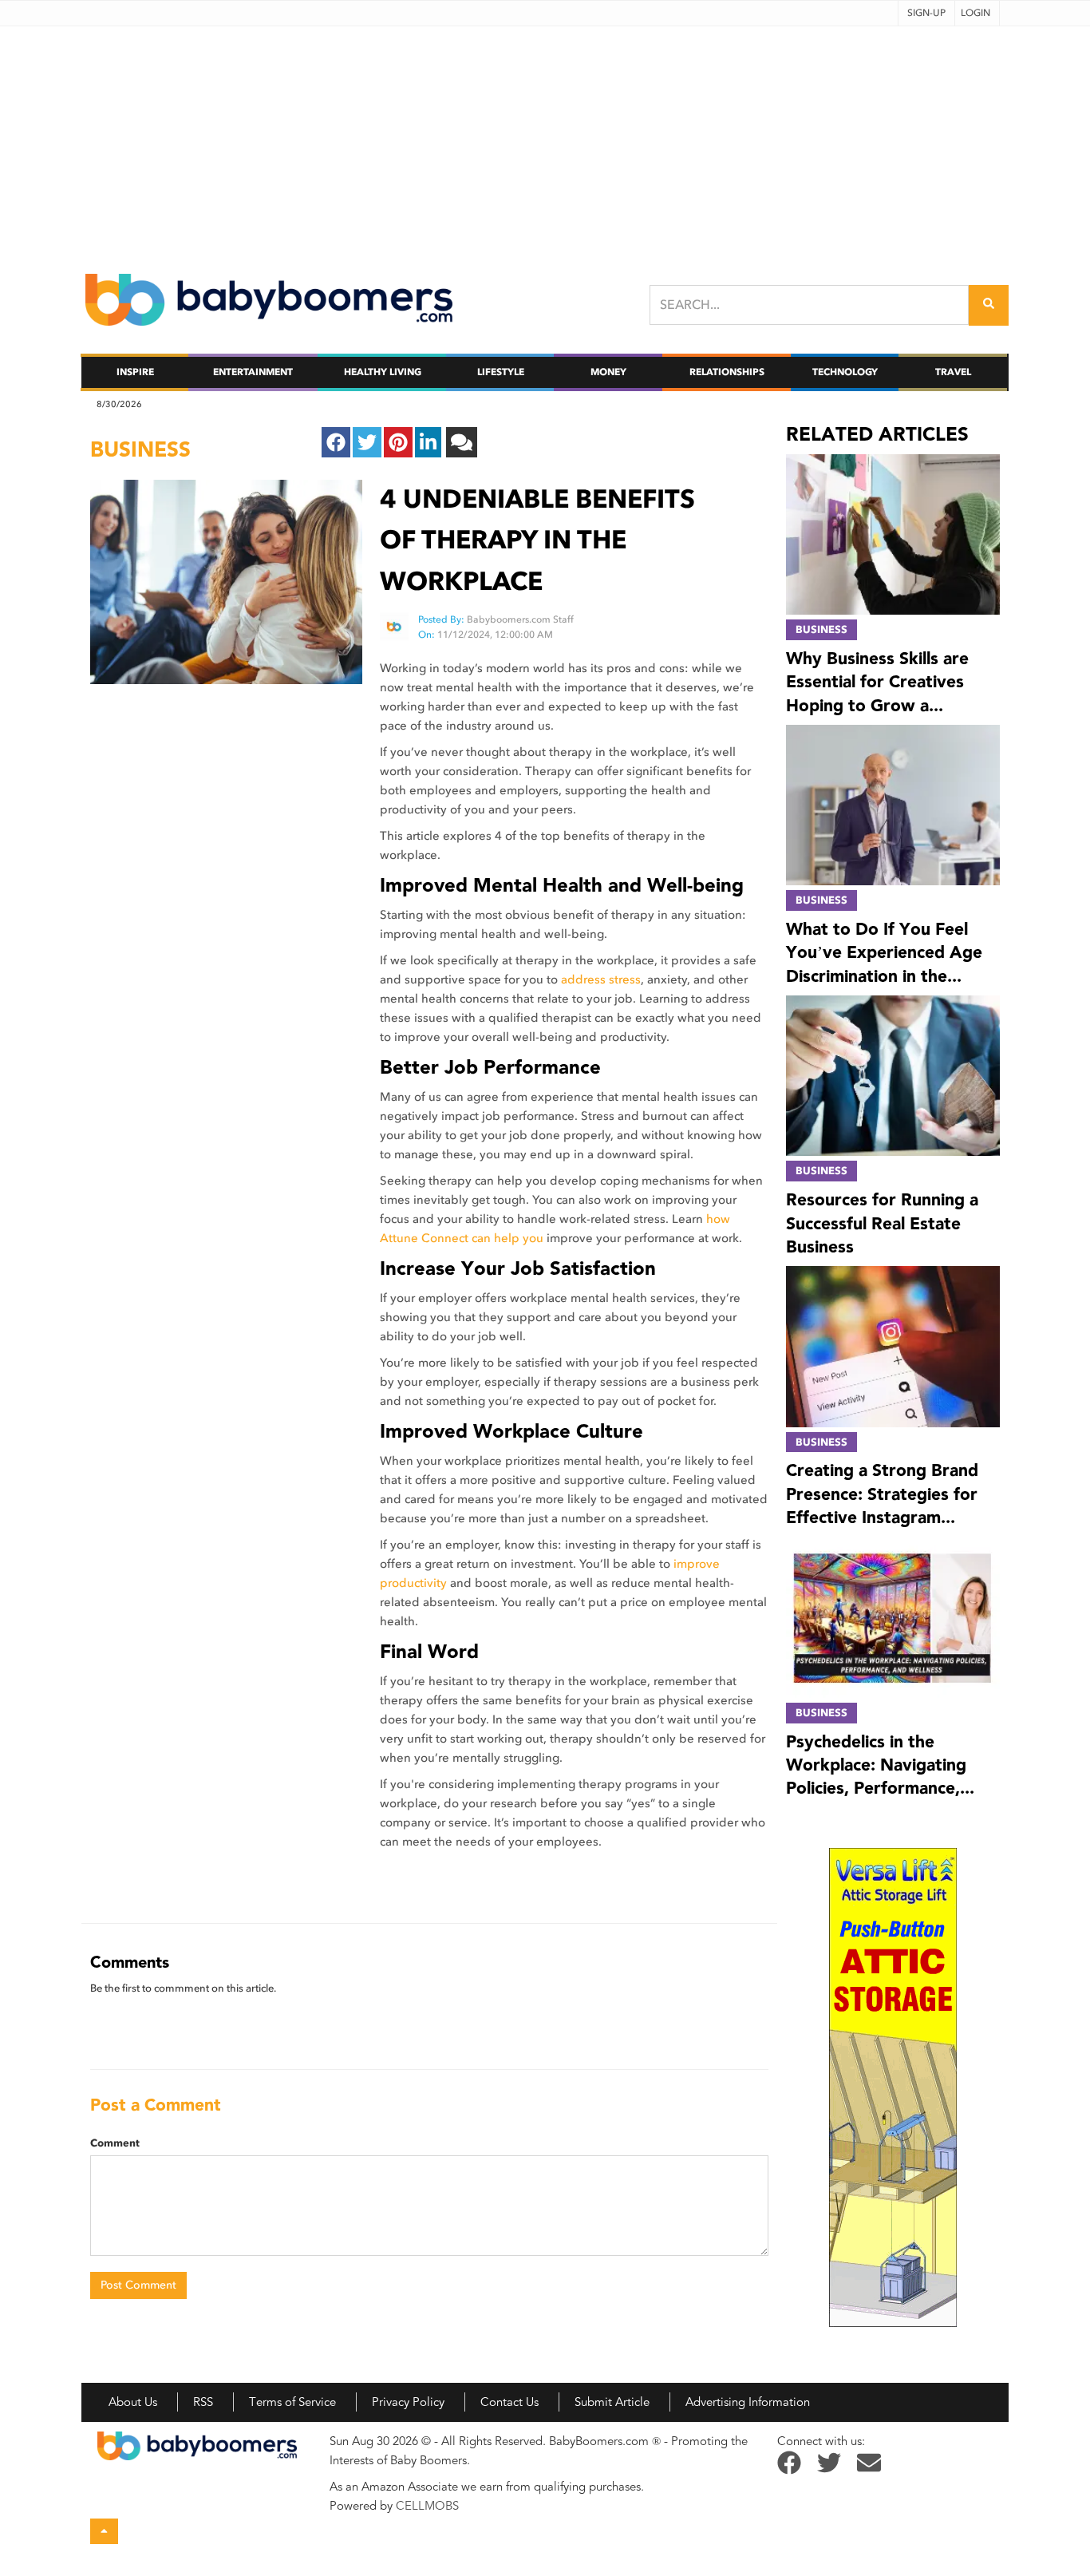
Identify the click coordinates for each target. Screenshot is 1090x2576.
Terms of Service (292, 2402)
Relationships (727, 372)
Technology (845, 372)
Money (608, 372)
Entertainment (253, 372)
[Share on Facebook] (336, 442)
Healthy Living (383, 372)
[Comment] (462, 442)
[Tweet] (367, 442)
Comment (115, 2143)
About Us (133, 2402)
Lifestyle (501, 372)
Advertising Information (748, 2402)
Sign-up (926, 13)
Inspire (135, 372)
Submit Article (612, 2402)
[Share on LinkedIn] (428, 442)
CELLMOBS (427, 2506)
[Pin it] (398, 442)
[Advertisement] (545, 138)
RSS (203, 2402)
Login (975, 13)
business (140, 449)
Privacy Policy (408, 2402)
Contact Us (509, 2402)
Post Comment (138, 2285)
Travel (953, 372)
